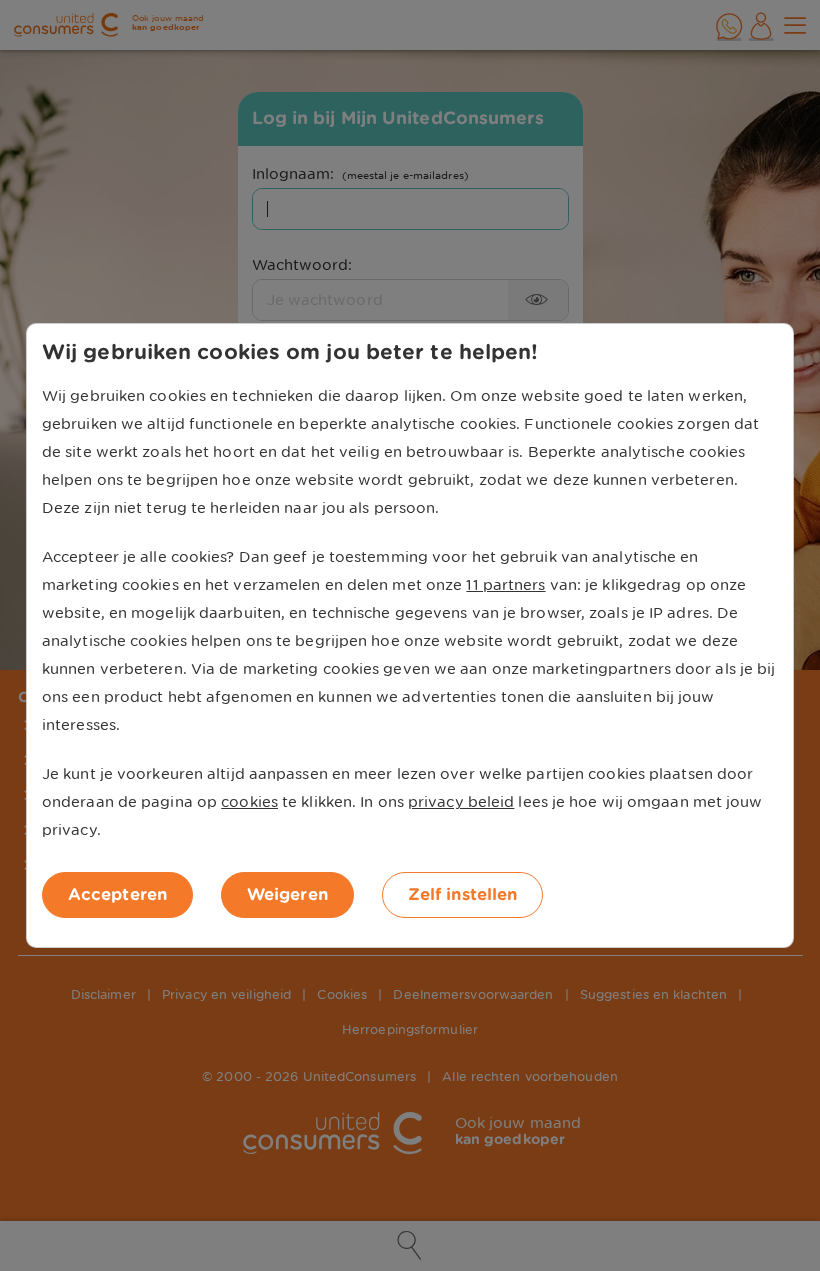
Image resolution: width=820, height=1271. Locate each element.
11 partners (505, 585)
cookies (249, 802)
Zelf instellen (462, 894)
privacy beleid (461, 802)
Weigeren (287, 894)
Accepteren (117, 894)
